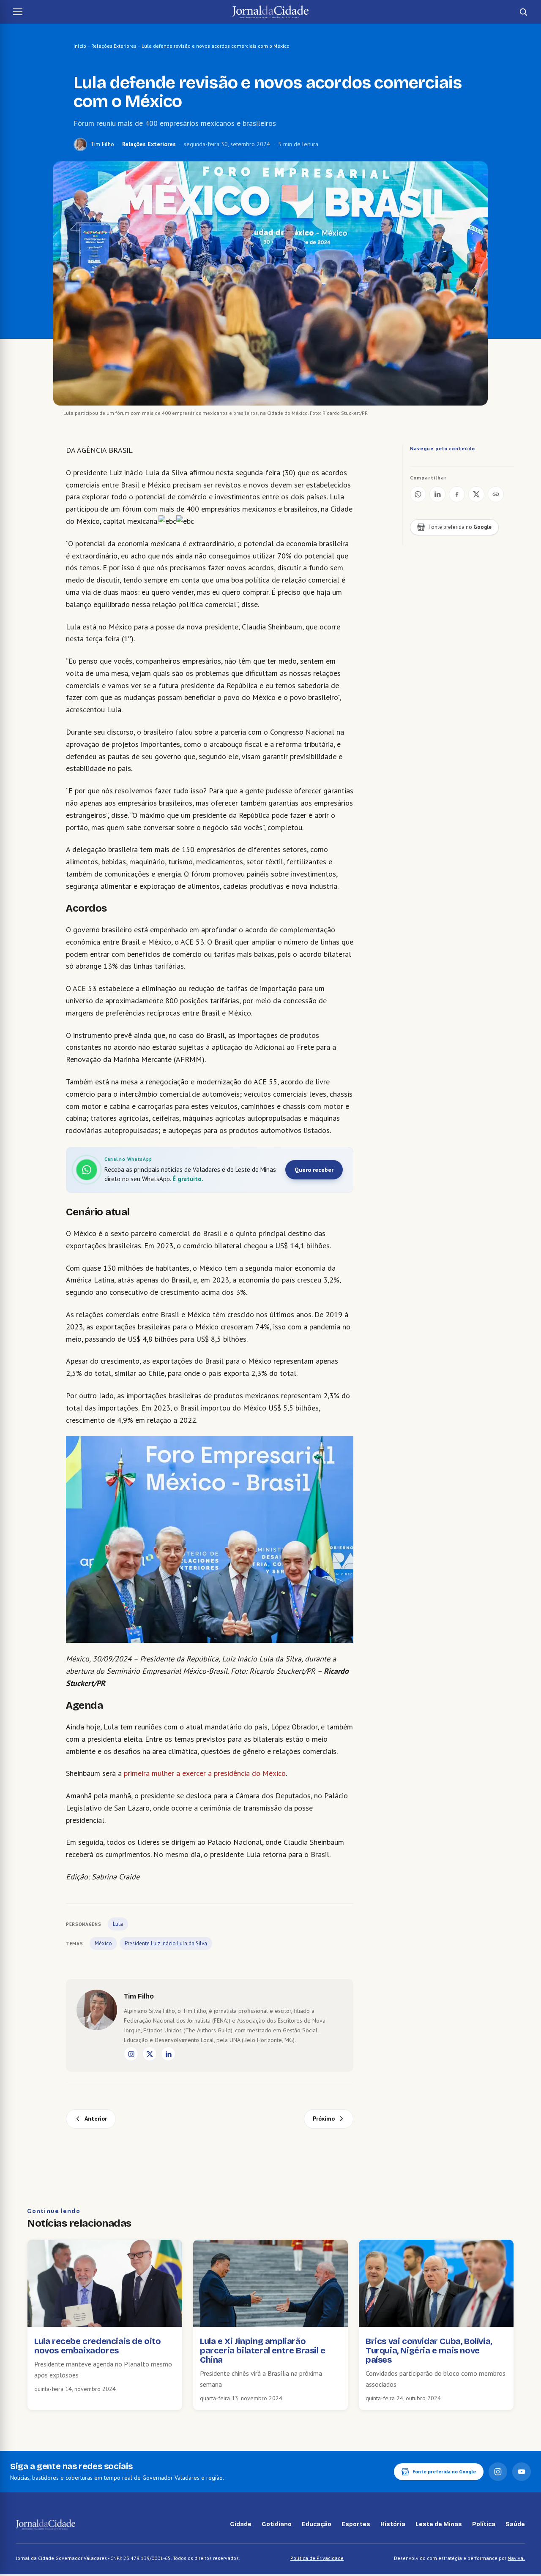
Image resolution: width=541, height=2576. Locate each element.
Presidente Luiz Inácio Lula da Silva (166, 1943)
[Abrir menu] (18, 12)
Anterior (96, 2119)
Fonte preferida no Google (444, 2471)
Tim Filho (102, 144)
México (103, 1943)
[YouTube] (522, 2472)
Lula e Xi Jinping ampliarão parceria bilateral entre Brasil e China (263, 2350)
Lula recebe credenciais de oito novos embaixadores (98, 2346)
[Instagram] (131, 2054)
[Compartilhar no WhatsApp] (418, 494)
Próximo (324, 2119)
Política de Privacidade (317, 2558)
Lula (118, 1924)
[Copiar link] (496, 494)
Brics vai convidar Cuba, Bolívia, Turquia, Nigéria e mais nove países (429, 2350)
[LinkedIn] (168, 2054)
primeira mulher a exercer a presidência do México (205, 1773)
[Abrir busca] (523, 12)
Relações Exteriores (114, 46)
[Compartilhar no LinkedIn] (437, 494)
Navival (516, 2558)
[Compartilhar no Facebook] (457, 494)
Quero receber (314, 1170)
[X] (150, 2054)
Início (80, 46)
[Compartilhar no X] (476, 494)
